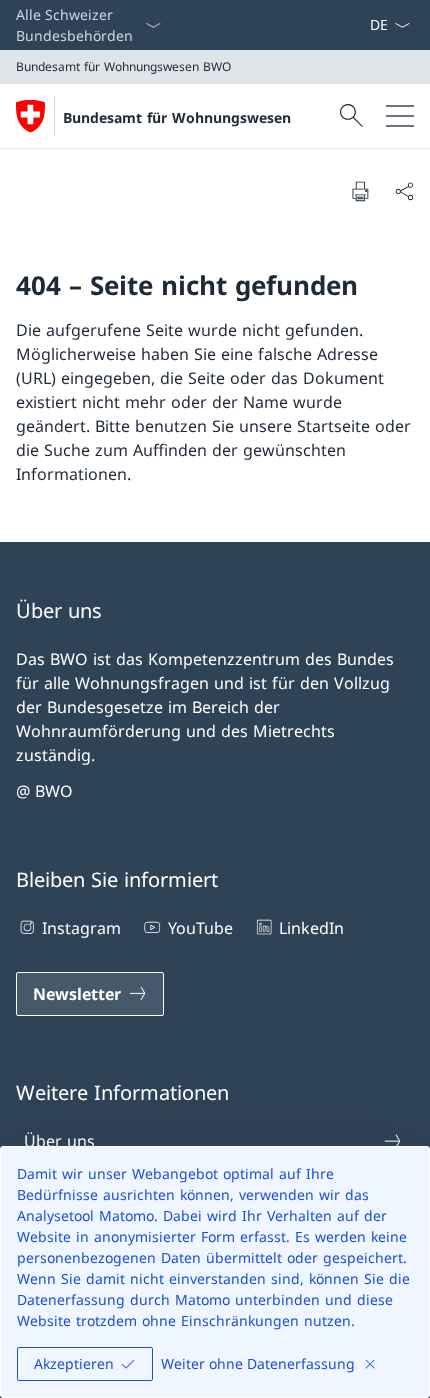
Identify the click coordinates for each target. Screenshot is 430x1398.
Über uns (59, 1141)
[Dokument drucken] (360, 191)
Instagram (81, 928)
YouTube (200, 928)
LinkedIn (311, 928)
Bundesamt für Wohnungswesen (177, 117)
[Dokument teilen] (404, 191)
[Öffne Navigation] (400, 116)
